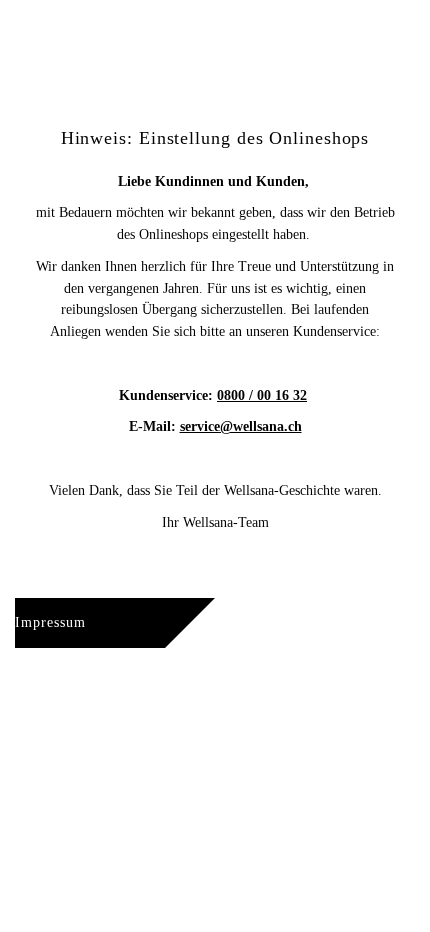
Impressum (50, 622)
